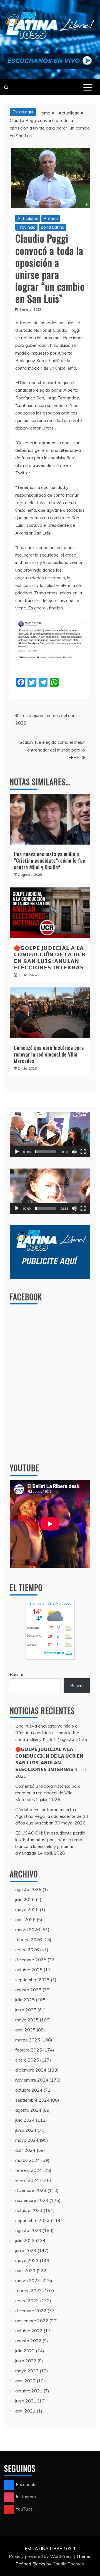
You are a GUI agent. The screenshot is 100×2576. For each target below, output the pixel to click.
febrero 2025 (29, 2050)
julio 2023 (25, 2240)
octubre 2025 (29, 1970)
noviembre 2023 (32, 2200)
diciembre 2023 (31, 2190)
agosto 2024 (28, 2110)
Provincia (26, 227)
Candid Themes (68, 2564)
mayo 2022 (27, 2371)
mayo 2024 (27, 2140)
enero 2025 (27, 2060)
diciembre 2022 (31, 2311)
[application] (50, 1135)
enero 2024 (27, 2180)
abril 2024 (25, 2150)
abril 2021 (25, 2411)
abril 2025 (25, 2030)
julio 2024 (25, 2120)
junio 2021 (26, 2401)
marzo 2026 (28, 1929)
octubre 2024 (29, 2090)
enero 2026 (27, 1950)
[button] (50, 1135)
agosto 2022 (28, 2341)
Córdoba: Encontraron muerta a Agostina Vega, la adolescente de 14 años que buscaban (52, 1816)
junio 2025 (26, 2010)
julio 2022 (25, 2351)
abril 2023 (25, 2270)
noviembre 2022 (32, 2321)
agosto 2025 (28, 1990)
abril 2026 (25, 1919)
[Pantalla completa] (83, 1152)
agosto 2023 (28, 2230)
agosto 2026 (28, 1889)
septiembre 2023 (32, 2220)
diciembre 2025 (31, 1960)
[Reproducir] (17, 1152)
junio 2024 (26, 2130)
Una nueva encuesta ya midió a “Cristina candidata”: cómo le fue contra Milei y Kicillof (50, 861)
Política (51, 218)
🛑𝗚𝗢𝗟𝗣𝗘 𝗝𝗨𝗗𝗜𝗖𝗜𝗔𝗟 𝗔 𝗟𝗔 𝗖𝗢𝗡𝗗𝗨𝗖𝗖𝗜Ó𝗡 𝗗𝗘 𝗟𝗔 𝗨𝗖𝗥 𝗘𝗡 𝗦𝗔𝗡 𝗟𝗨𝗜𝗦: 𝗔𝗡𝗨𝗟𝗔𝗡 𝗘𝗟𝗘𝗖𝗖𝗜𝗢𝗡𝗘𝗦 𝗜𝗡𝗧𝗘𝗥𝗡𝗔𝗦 (50, 957)
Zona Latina (52, 227)
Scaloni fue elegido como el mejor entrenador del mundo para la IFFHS (52, 750)
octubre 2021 (29, 2391)
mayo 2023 (27, 2260)
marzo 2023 (28, 2280)
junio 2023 (26, 2250)
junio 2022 (26, 2361)
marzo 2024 (28, 2160)
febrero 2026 (29, 1940)
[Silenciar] (74, 1152)
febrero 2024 (29, 2170)
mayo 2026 (27, 1909)
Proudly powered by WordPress (41, 2556)
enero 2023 (27, 2301)
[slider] (46, 1152)
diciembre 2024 (31, 2070)
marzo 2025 (28, 2040)
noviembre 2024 (32, 2080)
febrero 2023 (29, 2290)
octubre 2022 (29, 2331)
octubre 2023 (29, 2210)
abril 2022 (25, 2381)
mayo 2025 (27, 2020)
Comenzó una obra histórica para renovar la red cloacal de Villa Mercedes (49, 1054)
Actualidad (28, 218)
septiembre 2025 (32, 1980)
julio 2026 (25, 1899)
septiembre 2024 (32, 2100)
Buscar (17, 1674)
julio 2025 (25, 2000)
